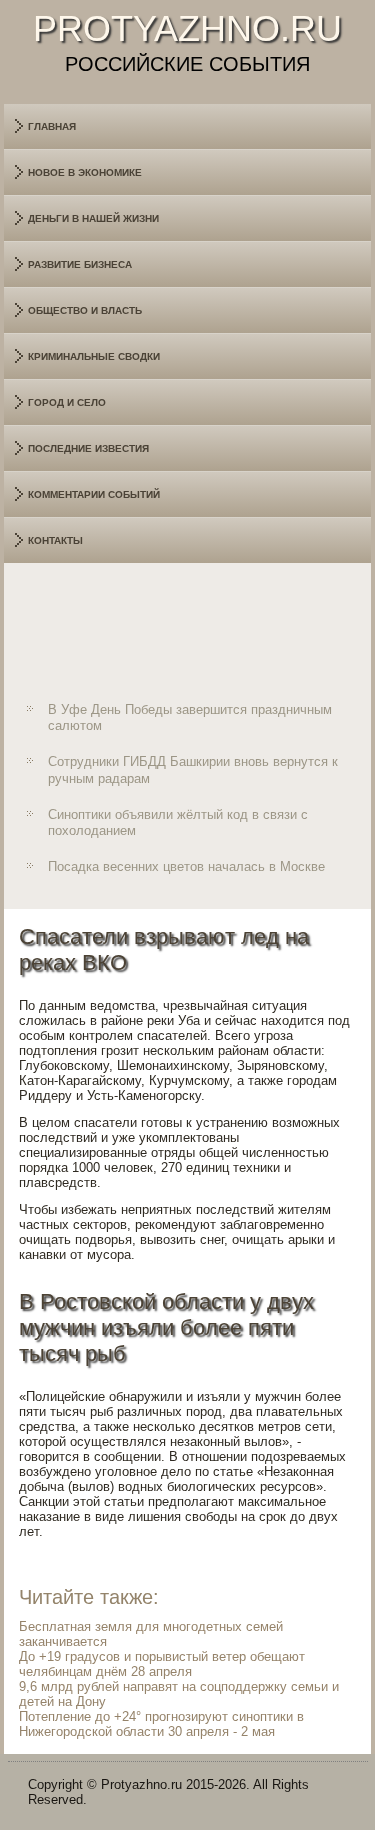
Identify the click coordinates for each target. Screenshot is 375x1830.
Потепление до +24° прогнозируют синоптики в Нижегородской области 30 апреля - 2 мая (161, 1724)
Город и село (67, 402)
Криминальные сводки (94, 356)
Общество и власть (85, 310)
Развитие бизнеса (80, 264)
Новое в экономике (85, 172)
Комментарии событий (94, 494)
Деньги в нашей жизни (93, 218)
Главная (52, 126)
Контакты (55, 540)
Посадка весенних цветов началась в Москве (186, 866)
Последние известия (88, 448)
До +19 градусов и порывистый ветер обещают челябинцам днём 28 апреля (162, 1664)
